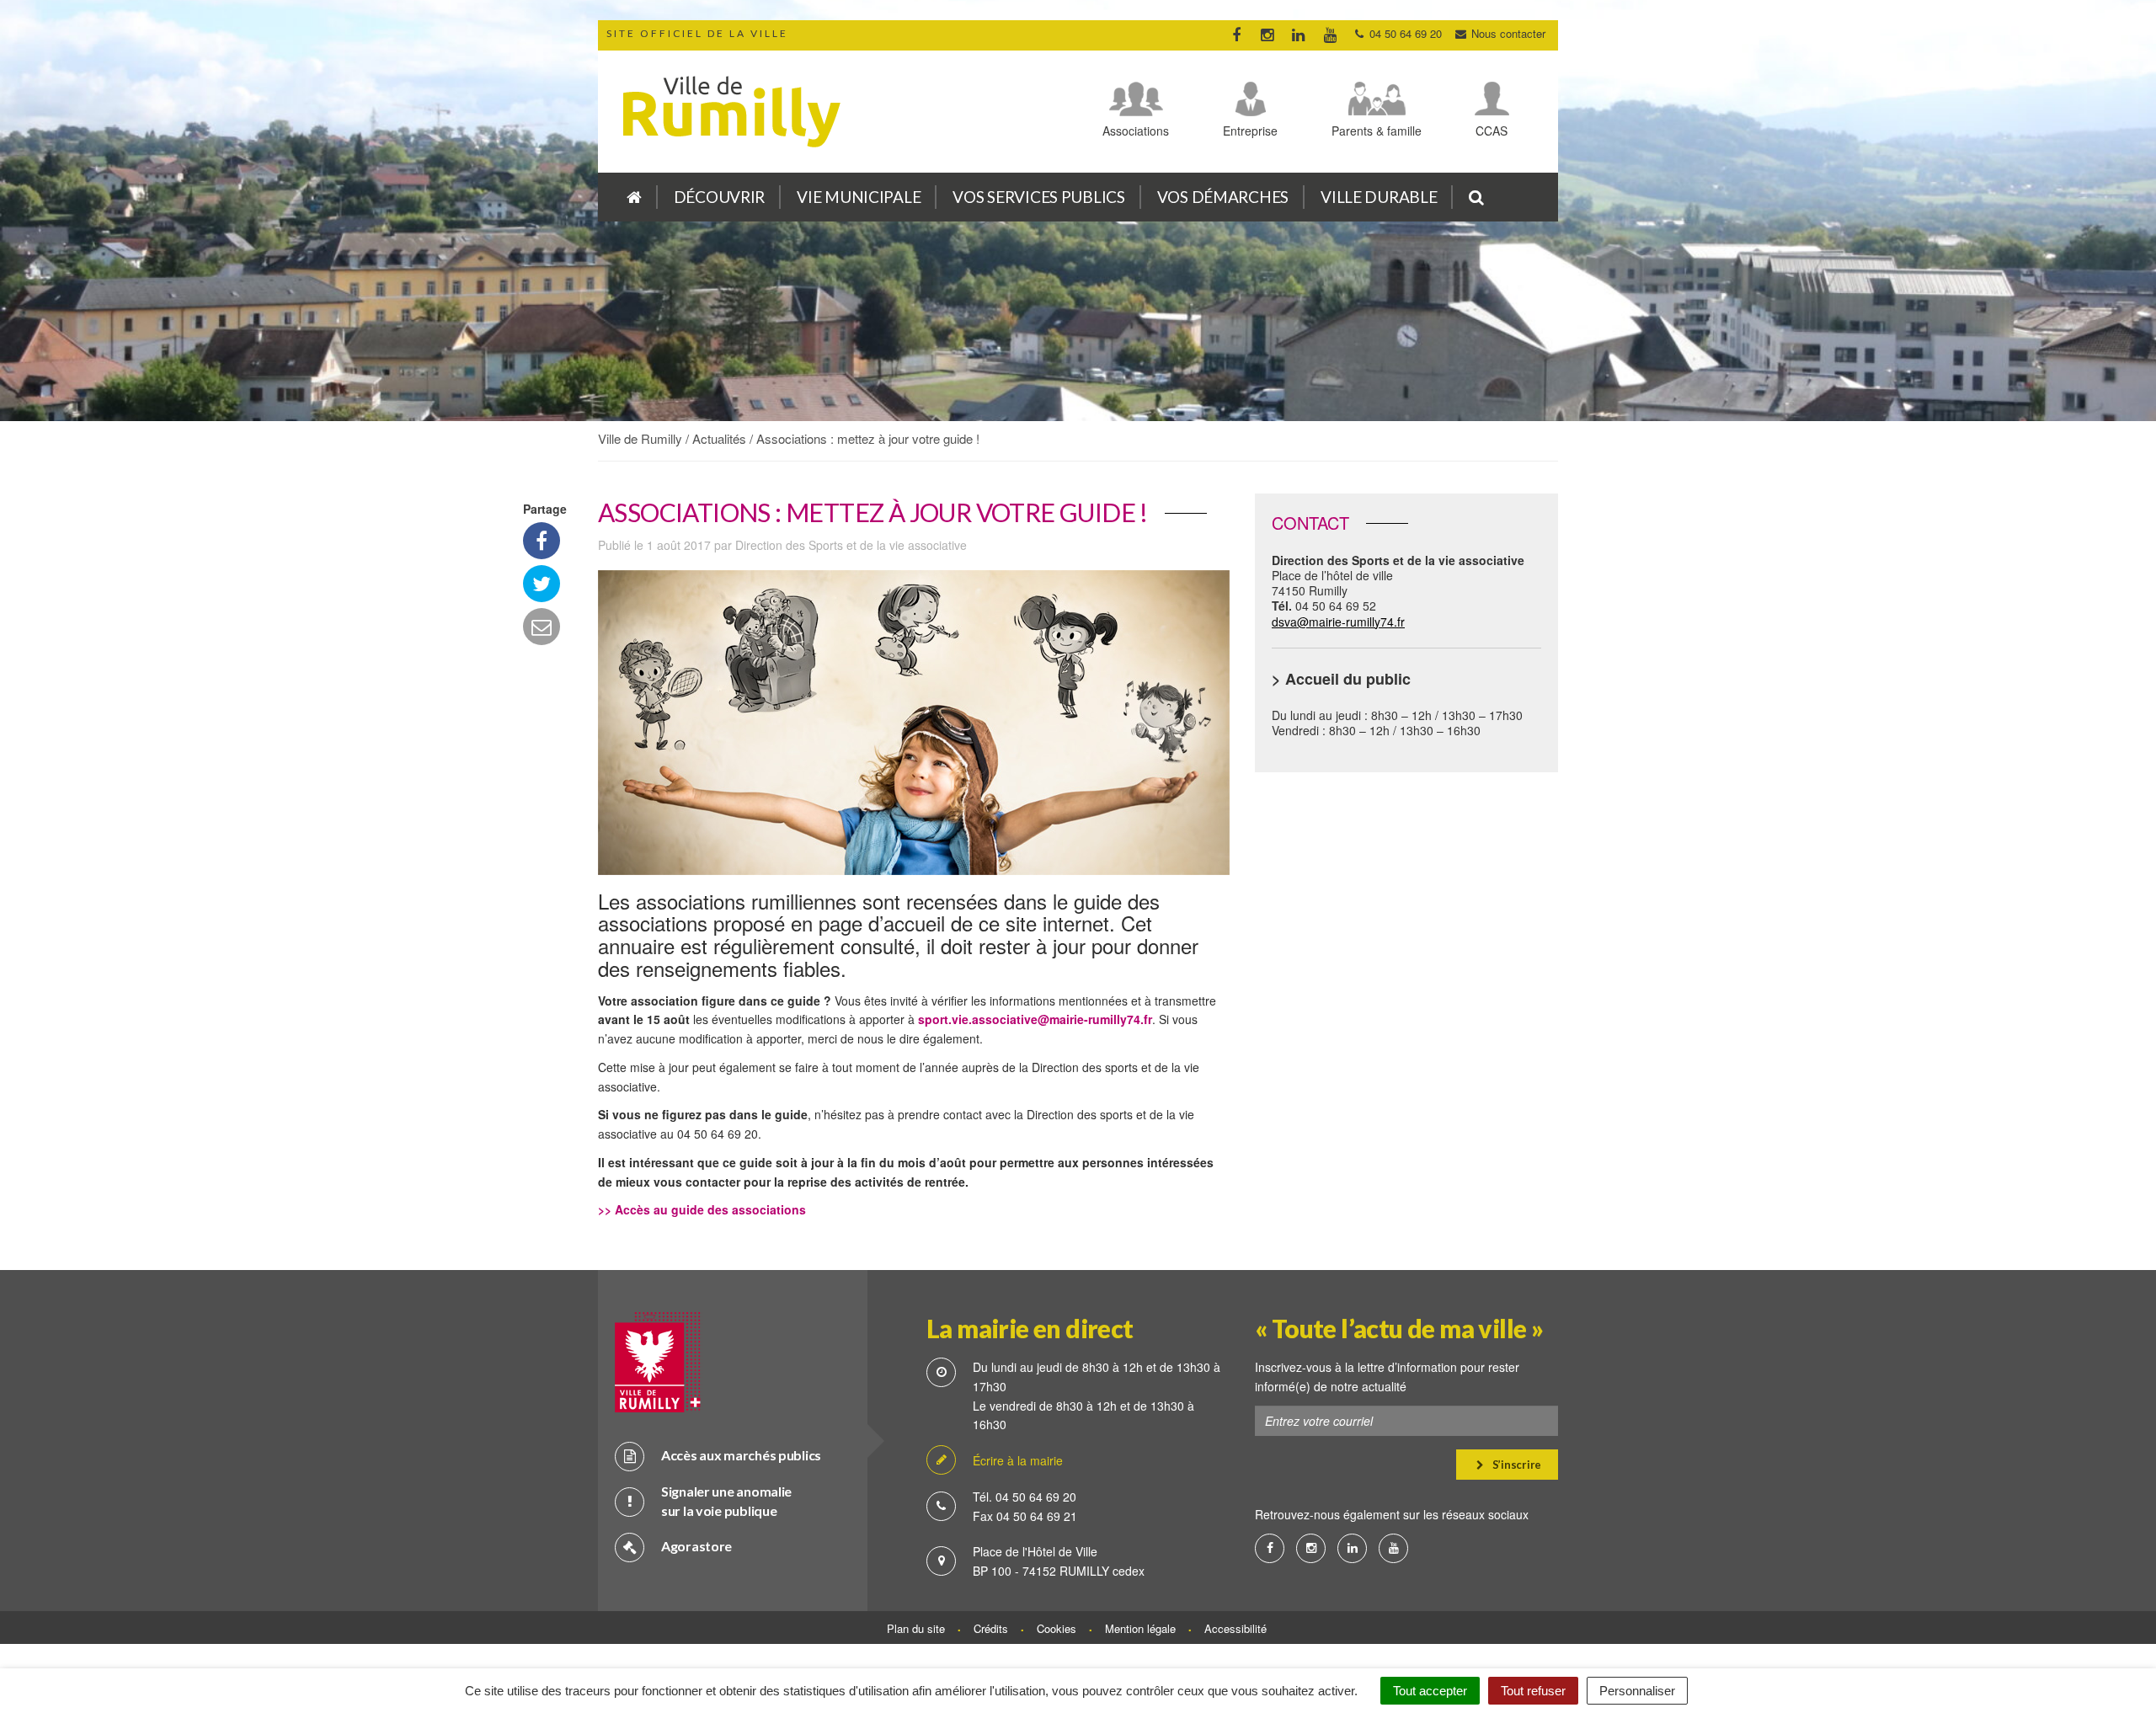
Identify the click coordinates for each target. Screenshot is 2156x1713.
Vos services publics (1038, 197)
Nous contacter (1507, 33)
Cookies (1057, 1628)
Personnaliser (1637, 1691)
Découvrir (719, 197)
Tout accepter (1430, 1691)
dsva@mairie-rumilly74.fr (1338, 622)
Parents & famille (1377, 130)
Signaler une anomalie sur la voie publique (726, 1501)
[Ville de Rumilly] (634, 197)
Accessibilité (1235, 1628)
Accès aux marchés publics (741, 1455)
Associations (1136, 130)
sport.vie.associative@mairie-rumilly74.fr (1035, 1019)
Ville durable (1379, 197)
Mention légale (1140, 1628)
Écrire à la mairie (1018, 1460)
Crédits (991, 1628)
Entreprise (1250, 130)
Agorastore (696, 1546)
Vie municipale (859, 197)
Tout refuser (1533, 1691)
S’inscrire (1516, 1465)
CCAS (1492, 130)
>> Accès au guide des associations (702, 1209)
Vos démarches (1223, 197)
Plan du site (916, 1628)
